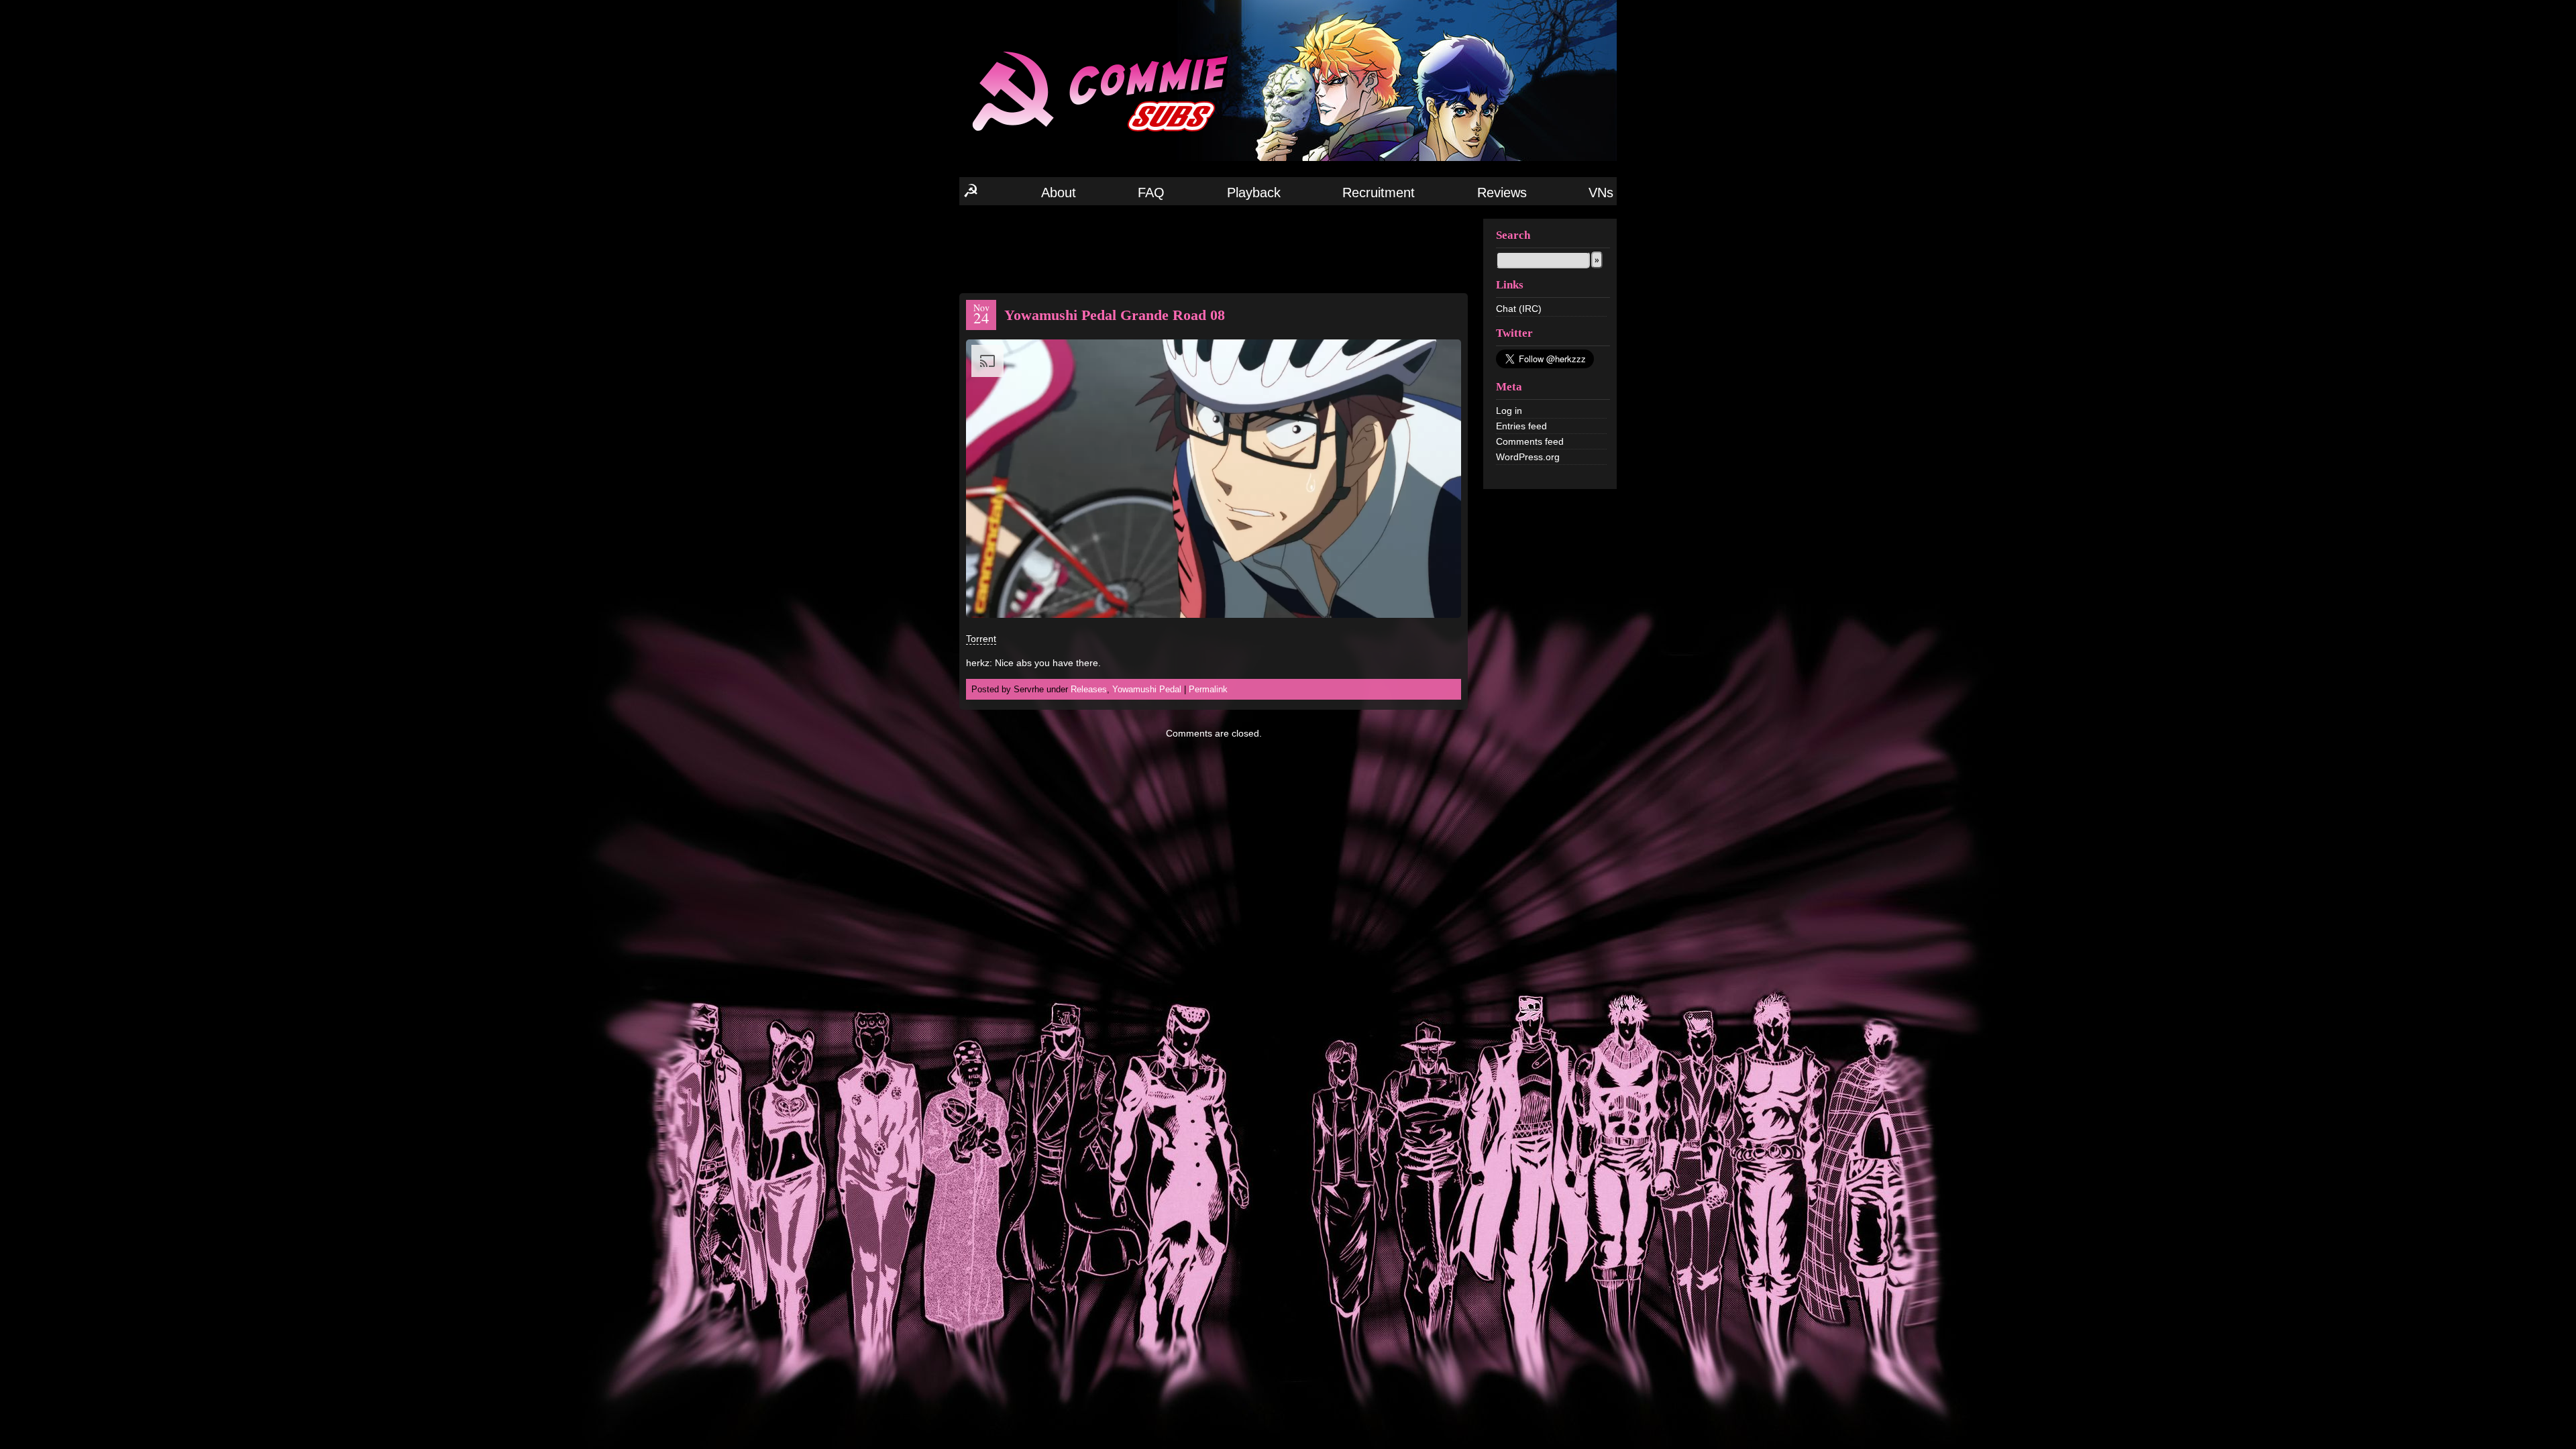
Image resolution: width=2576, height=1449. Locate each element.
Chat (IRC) (1519, 309)
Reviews (1502, 193)
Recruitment (1379, 193)
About (1059, 193)
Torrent (981, 639)
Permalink (1208, 689)
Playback (1254, 193)
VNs (1601, 193)
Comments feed (1530, 441)
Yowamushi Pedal (1147, 689)
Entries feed (1521, 426)
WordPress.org (1528, 457)
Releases (1089, 689)
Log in (1509, 411)
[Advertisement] (1214, 248)
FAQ (1151, 193)
